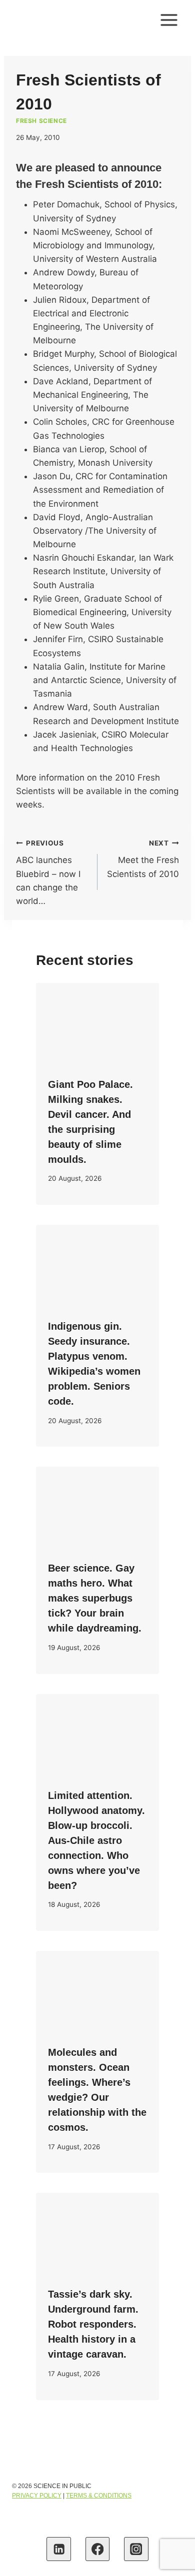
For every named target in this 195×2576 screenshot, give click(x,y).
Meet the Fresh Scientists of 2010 (143, 859)
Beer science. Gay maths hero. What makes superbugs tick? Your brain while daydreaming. (95, 1598)
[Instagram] (136, 2549)
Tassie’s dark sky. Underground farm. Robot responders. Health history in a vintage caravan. (93, 2324)
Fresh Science (41, 121)
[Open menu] (169, 20)
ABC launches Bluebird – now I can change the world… (48, 872)
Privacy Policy (37, 2496)
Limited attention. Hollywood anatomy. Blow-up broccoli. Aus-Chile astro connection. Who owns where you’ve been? (96, 1840)
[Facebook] (98, 2549)
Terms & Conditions (99, 2496)
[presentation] (97, 1024)
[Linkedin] (59, 2549)
